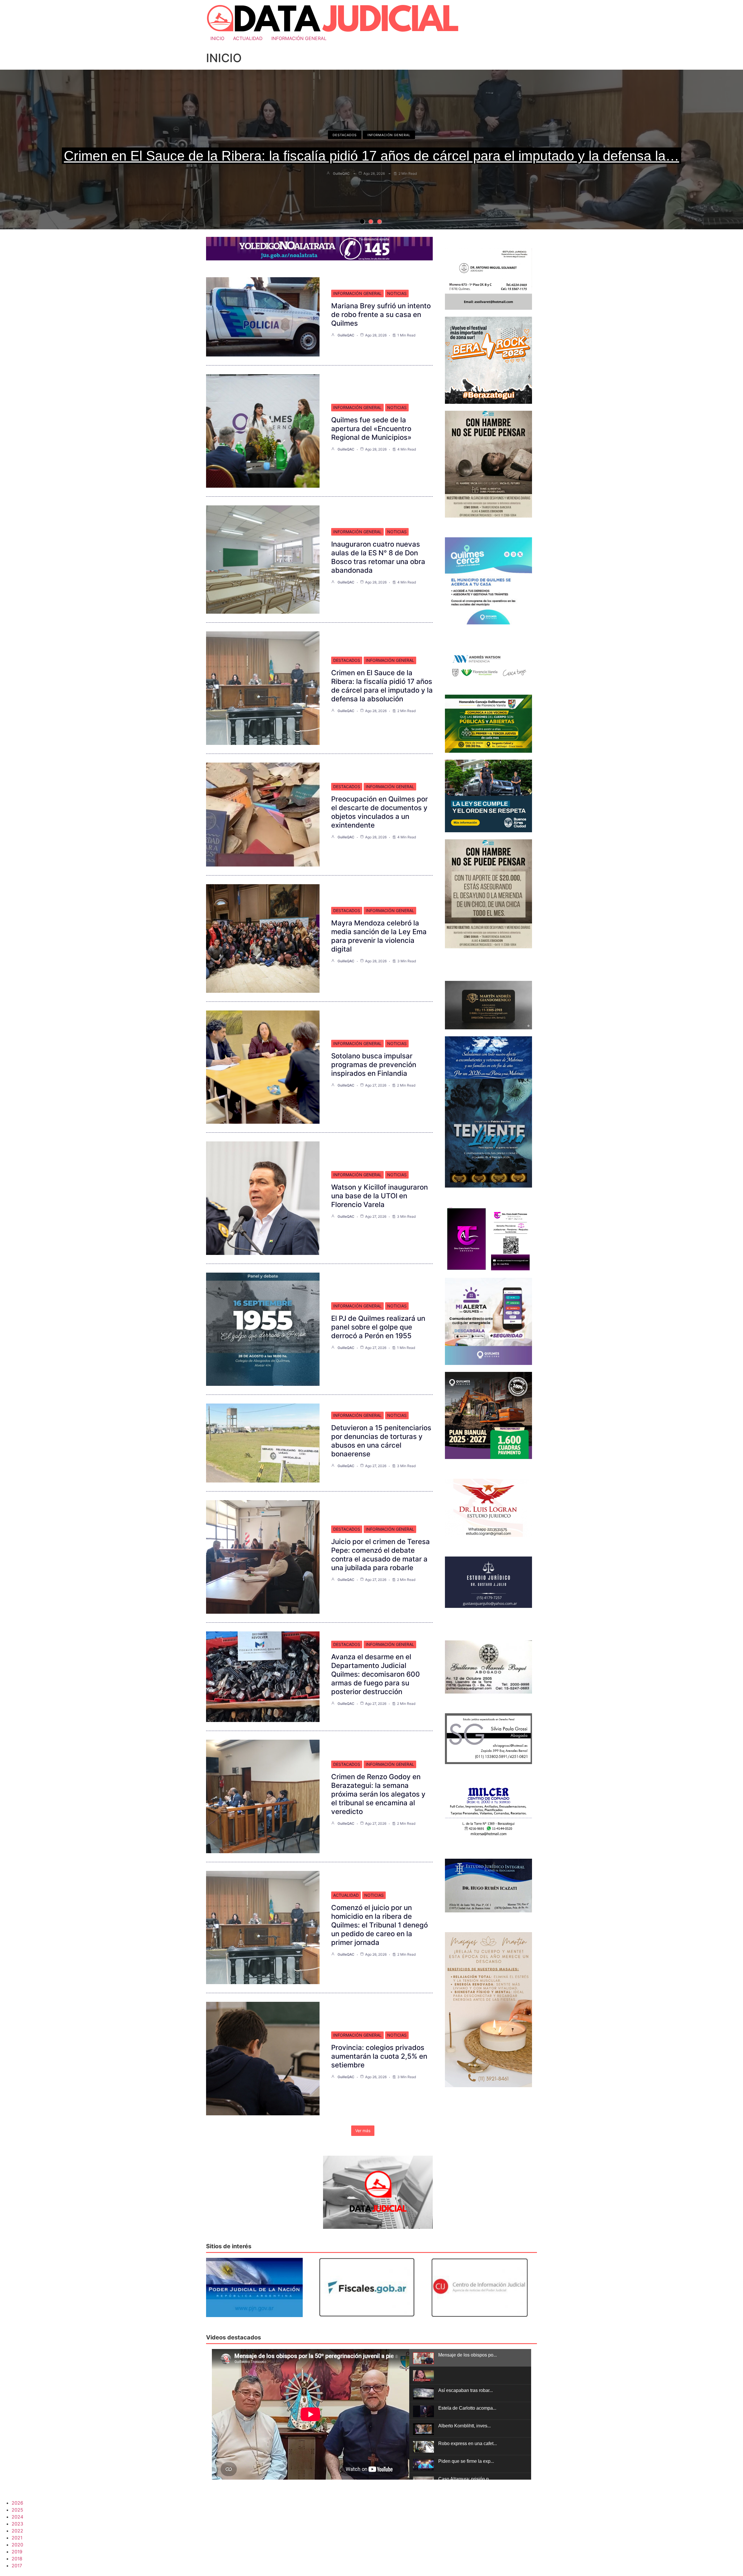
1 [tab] (362, 221)
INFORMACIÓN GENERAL (299, 38)
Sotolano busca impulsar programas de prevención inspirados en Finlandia (374, 1065)
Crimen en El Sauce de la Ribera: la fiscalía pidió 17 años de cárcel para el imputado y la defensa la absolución (382, 686)
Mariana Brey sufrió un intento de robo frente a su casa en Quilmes (381, 315)
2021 (17, 2538)
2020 (17, 2545)
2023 (17, 2524)
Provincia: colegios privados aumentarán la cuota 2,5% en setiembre (379, 2056)
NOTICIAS (397, 293)
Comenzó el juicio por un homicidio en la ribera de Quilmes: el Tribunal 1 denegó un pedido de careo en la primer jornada (379, 1925)
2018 (17, 2559)
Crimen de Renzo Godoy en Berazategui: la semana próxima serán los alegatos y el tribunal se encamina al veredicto (378, 1794)
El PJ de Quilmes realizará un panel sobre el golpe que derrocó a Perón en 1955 (378, 1327)
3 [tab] (379, 221)
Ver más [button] (363, 2131)
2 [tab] (371, 221)
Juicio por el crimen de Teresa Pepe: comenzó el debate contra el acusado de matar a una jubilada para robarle (380, 1555)
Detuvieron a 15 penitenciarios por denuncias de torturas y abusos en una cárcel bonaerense (381, 1441)
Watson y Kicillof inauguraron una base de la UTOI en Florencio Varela (379, 1196)
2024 (17, 2517)
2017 (17, 2566)
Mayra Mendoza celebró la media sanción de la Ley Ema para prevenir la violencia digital (379, 936)
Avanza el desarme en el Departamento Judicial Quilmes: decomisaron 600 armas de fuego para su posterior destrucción (376, 1674)
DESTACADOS (345, 135)
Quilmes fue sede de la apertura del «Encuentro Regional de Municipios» (371, 429)
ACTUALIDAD (248, 38)
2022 (17, 2531)
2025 (17, 2510)
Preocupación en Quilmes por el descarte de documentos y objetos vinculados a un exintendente (379, 812)
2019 (17, 2552)
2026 (17, 2503)
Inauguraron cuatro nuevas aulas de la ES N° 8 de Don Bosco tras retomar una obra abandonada (378, 557)
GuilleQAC (341, 173)
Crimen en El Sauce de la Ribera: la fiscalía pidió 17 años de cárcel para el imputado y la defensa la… (371, 156)
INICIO (217, 38)
